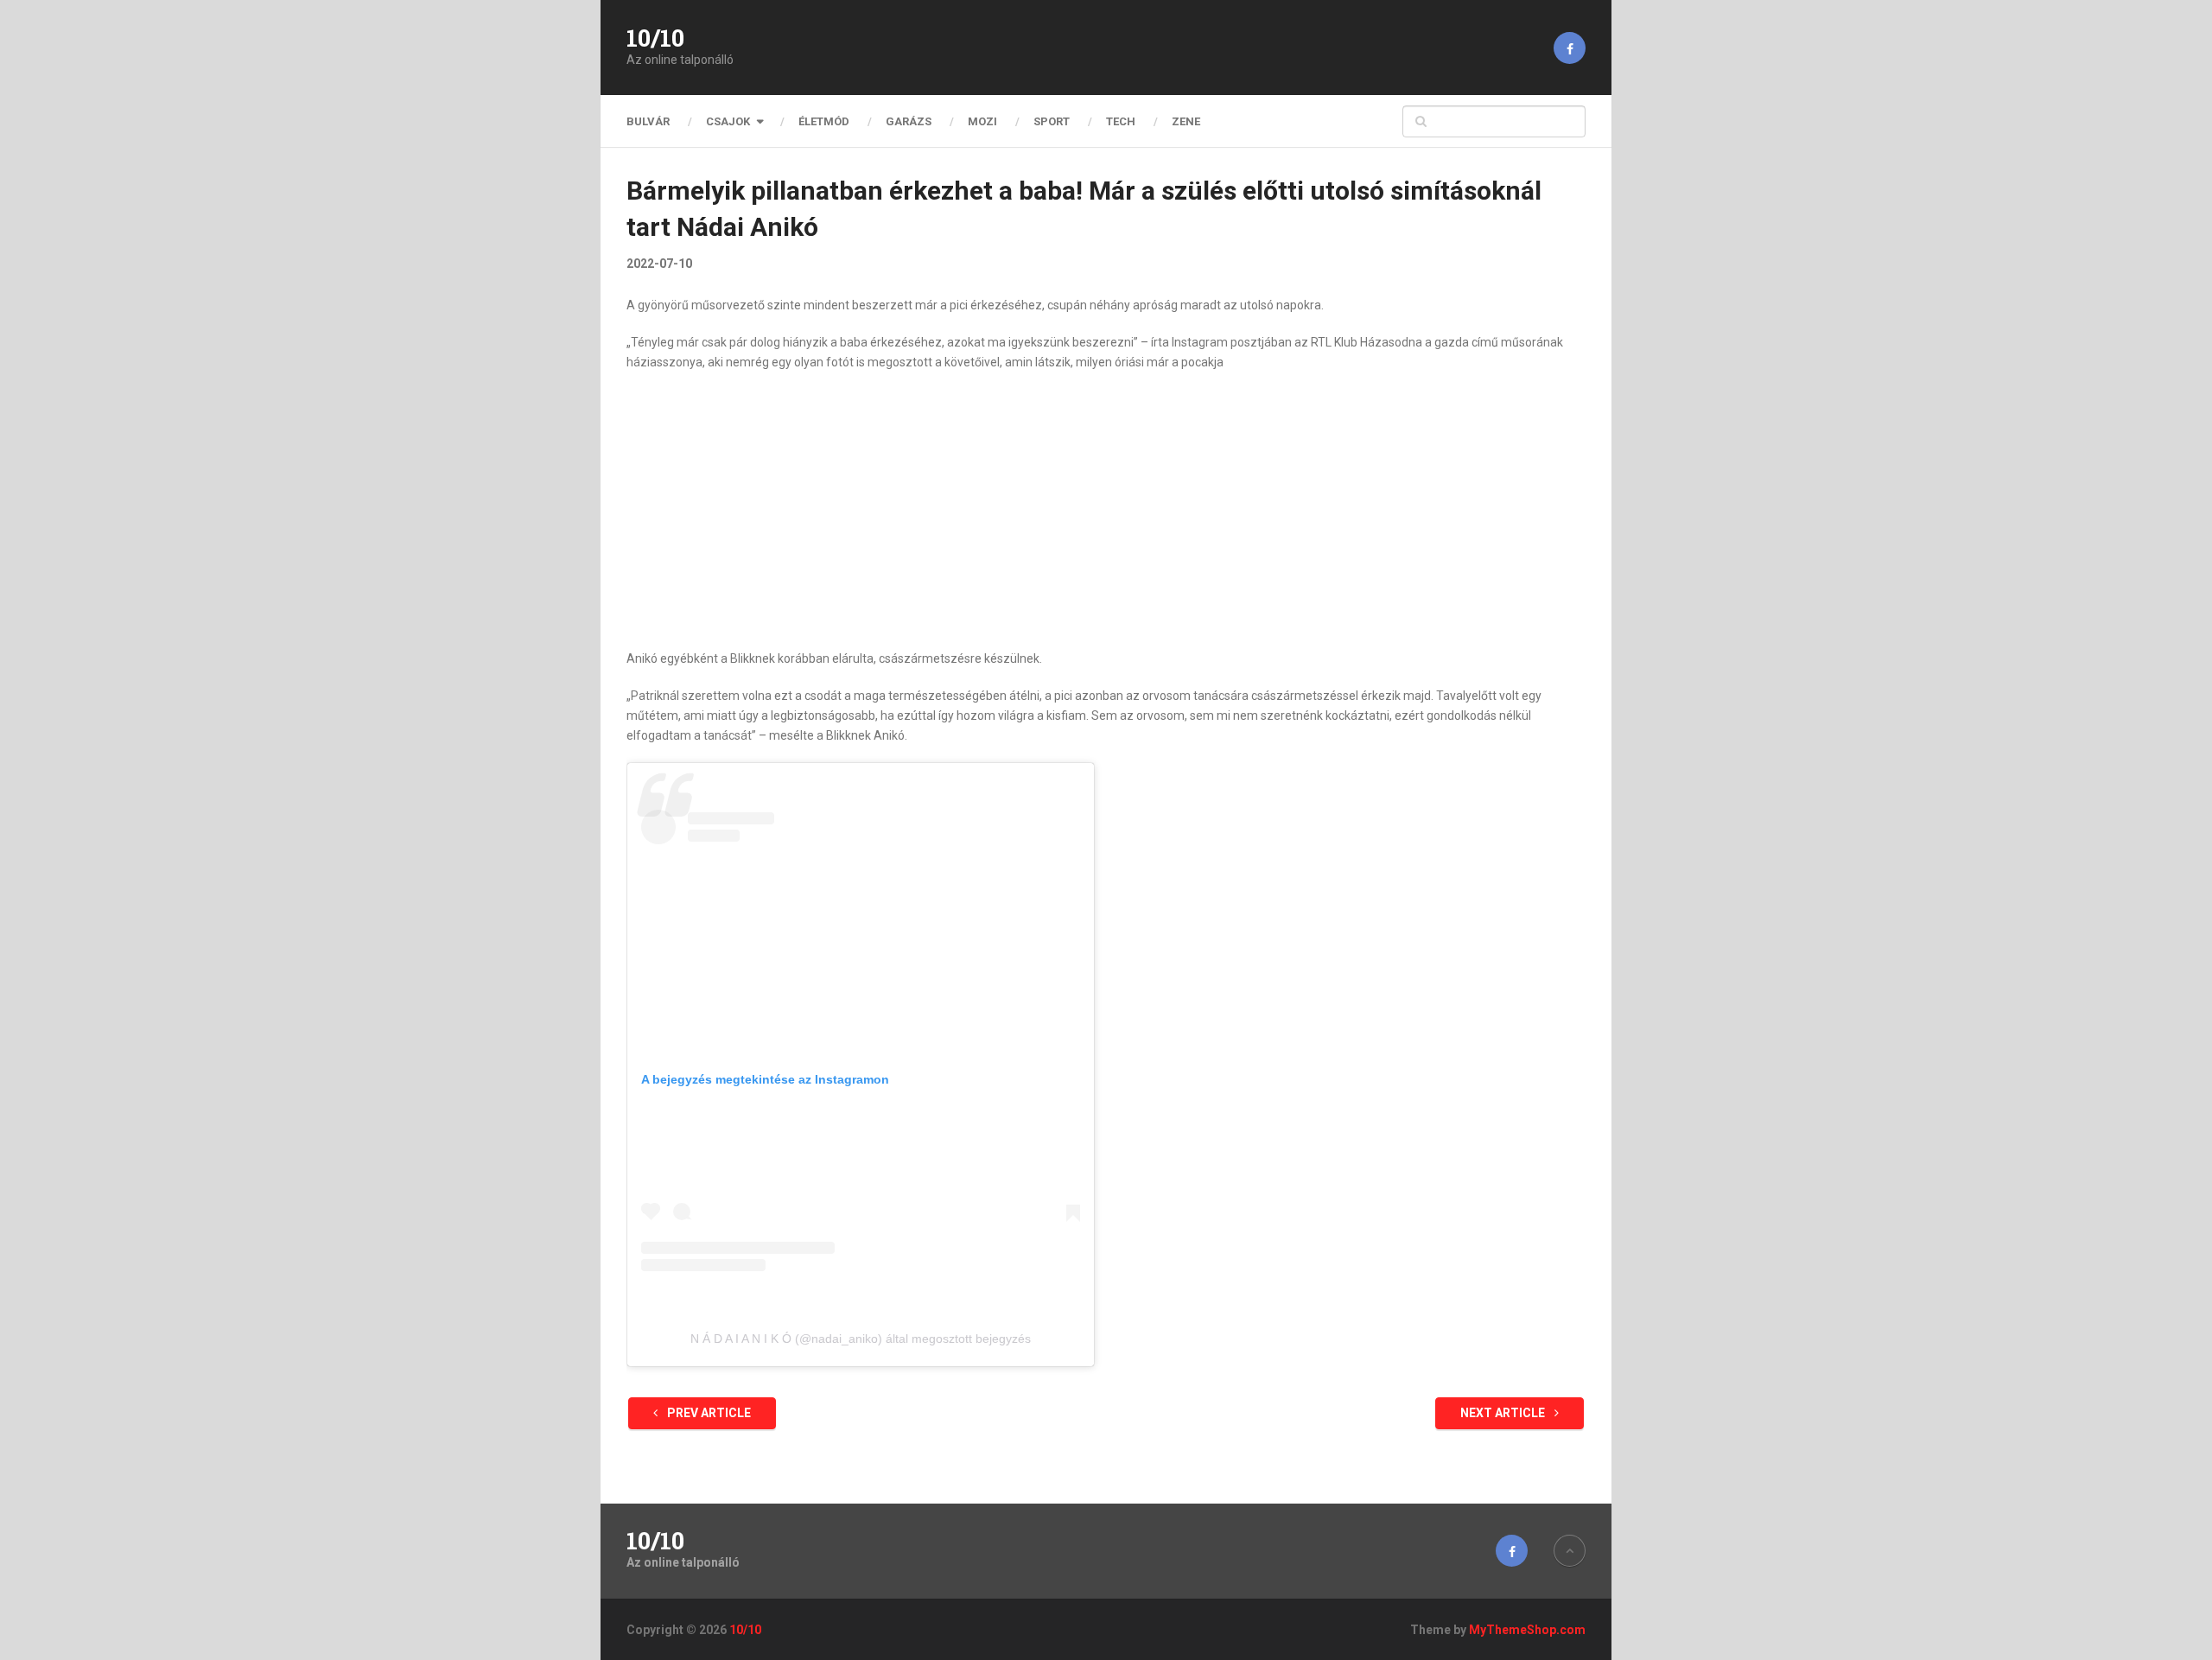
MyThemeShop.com (1527, 1630)
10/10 (655, 38)
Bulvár (648, 121)
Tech (1121, 121)
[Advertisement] (1106, 511)
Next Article (1504, 1413)
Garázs (909, 121)
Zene (1186, 121)
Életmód (824, 121)
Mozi (982, 121)
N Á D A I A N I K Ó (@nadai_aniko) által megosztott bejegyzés (861, 1339)
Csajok (728, 121)
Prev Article (708, 1413)
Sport (1052, 121)
